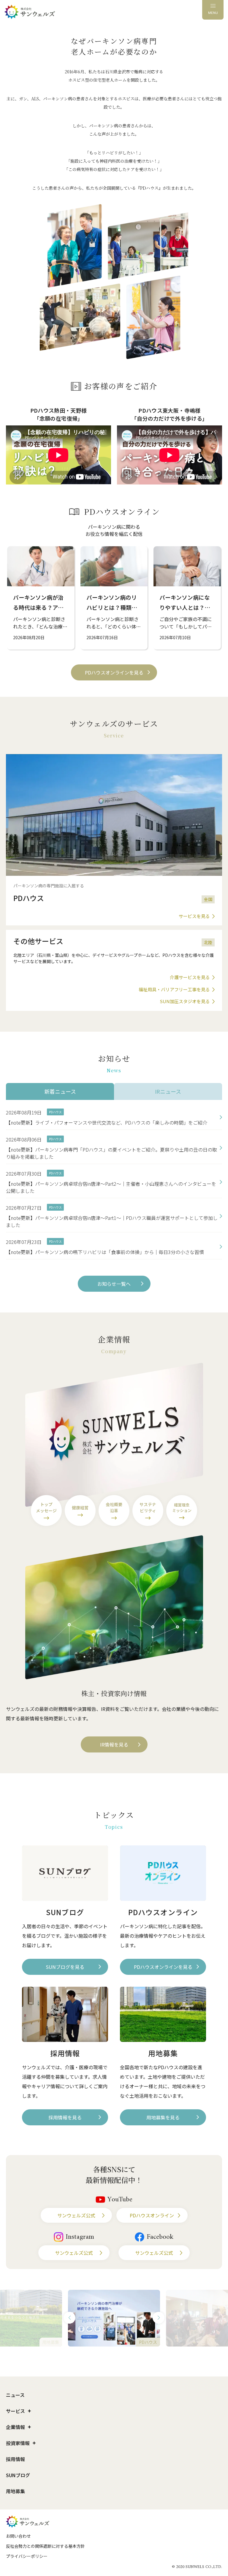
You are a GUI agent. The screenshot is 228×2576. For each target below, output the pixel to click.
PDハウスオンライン (152, 2215)
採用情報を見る (65, 2117)
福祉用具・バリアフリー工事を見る (174, 989)
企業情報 (15, 2427)
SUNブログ (18, 2475)
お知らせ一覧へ (114, 1284)
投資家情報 (18, 2443)
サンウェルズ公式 (76, 2215)
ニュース (15, 2395)
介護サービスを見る (190, 977)
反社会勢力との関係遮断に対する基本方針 (45, 2546)
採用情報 (15, 2459)
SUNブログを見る (65, 1967)
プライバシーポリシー (27, 2556)
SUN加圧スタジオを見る (185, 1001)
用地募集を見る (163, 2117)
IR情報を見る (114, 1744)
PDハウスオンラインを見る (114, 672)
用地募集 (15, 2491)
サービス (15, 2411)
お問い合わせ (18, 2536)
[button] (69, 2318)
